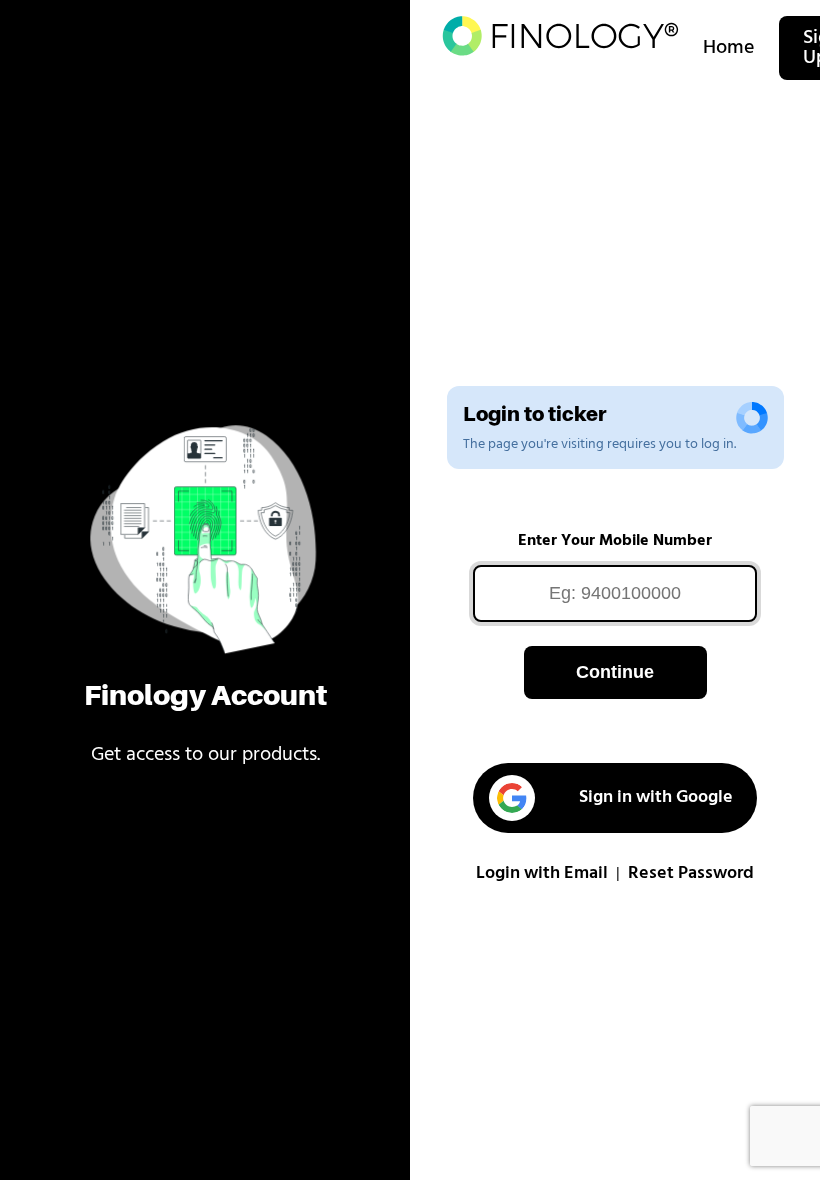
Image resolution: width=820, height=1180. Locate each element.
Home (729, 48)
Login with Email (542, 874)
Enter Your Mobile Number (615, 541)
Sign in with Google (656, 798)
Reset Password (691, 874)
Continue (615, 672)
